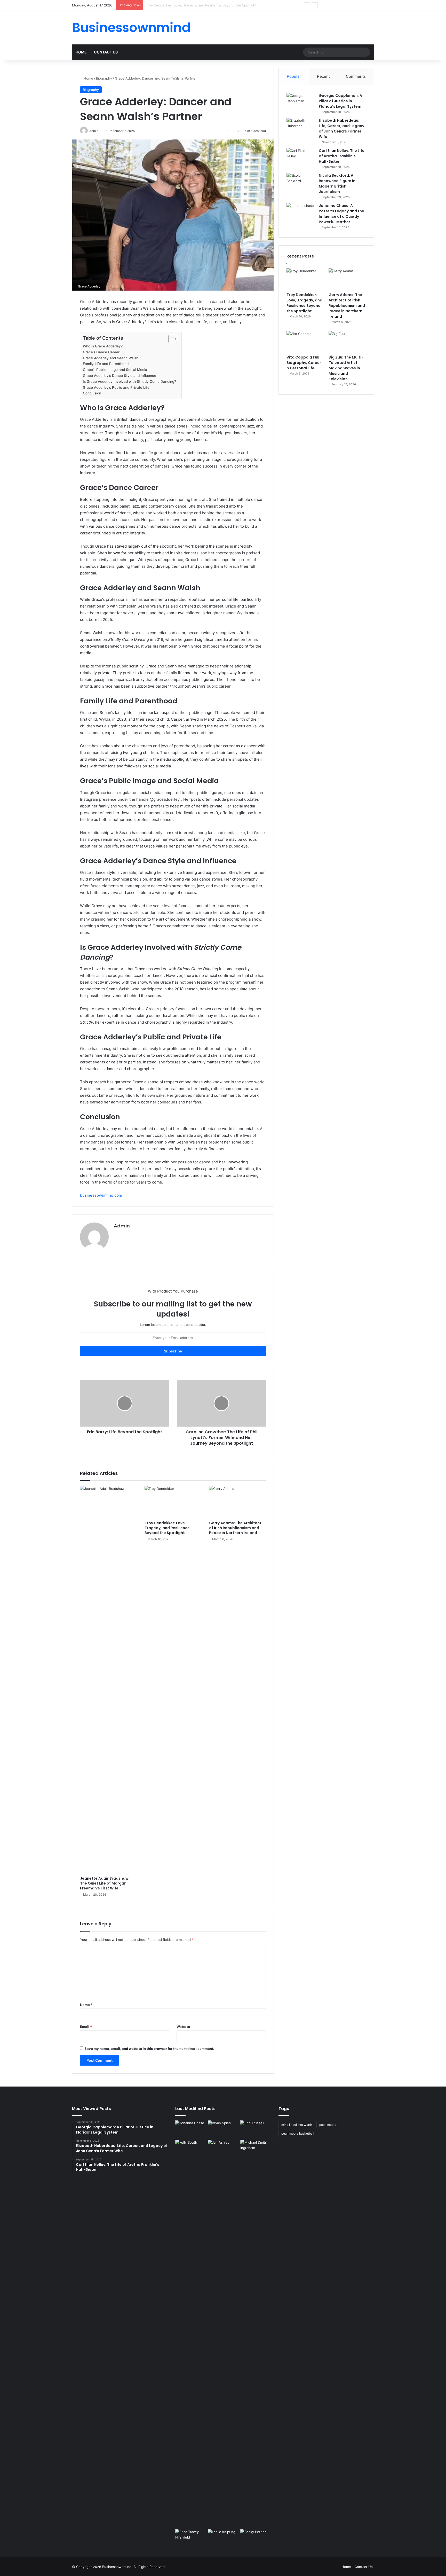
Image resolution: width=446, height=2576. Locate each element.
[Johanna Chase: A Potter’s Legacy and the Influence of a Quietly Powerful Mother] (301, 213)
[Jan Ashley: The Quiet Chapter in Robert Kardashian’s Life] (223, 2333)
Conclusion (92, 393)
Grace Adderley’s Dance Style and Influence (120, 376)
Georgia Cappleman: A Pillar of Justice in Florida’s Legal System (340, 101)
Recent (323, 76)
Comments (356, 76)
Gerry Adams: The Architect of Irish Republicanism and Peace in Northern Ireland (211, 5)
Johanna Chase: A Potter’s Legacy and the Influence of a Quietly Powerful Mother (341, 214)
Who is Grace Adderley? (103, 346)
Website (183, 2027)
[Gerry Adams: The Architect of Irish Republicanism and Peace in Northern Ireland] (237, 1502)
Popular (294, 76)
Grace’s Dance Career (101, 352)
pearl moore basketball (298, 2133)
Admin (122, 1226)
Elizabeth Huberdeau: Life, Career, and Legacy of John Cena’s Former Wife (341, 129)
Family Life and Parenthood (106, 364)
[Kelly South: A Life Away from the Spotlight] (190, 2148)
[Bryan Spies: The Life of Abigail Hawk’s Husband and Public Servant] (223, 2129)
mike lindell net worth (297, 2125)
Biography (104, 78)
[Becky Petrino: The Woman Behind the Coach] (256, 2538)
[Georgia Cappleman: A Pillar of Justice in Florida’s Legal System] (301, 103)
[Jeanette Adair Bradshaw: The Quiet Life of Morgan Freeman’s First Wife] (108, 1680)
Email (86, 2027)
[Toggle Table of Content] (170, 339)
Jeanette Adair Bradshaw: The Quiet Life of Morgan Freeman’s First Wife (105, 1883)
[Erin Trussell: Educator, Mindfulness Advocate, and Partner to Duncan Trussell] (256, 2129)
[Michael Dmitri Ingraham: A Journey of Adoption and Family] (256, 2148)
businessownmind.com (101, 1195)
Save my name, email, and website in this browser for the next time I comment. (149, 2049)
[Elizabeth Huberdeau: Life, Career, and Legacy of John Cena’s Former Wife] (301, 127)
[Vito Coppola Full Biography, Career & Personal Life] (305, 342)
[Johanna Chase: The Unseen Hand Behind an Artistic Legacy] (190, 2129)
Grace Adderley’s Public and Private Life (116, 387)
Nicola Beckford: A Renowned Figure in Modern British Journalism (337, 184)
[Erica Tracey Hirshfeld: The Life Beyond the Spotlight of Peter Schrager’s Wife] (190, 2538)
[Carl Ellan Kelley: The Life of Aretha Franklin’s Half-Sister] (301, 158)
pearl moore (328, 2125)
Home (81, 52)
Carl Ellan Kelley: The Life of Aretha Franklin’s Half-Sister (342, 156)
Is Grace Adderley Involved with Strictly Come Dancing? (129, 382)
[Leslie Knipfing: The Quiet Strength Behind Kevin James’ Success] (223, 2538)
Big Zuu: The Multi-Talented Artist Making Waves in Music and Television (346, 368)
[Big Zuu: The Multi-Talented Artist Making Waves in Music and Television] (347, 342)
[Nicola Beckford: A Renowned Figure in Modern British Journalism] (301, 182)
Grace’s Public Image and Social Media (115, 370)
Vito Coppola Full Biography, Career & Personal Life (304, 363)
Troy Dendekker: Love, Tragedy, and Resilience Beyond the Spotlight (167, 1528)
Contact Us (106, 52)
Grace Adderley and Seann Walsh (111, 358)
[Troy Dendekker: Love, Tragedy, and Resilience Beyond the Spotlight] (173, 1502)
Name (86, 2005)
